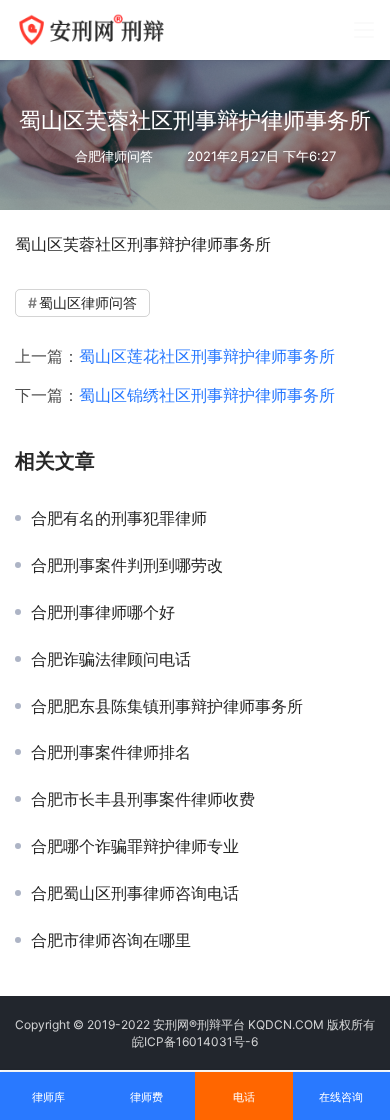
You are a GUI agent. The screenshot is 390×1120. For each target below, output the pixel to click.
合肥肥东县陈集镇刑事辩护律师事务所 (167, 706)
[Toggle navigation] (364, 30)
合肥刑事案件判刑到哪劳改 (127, 565)
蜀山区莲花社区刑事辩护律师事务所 (207, 356)
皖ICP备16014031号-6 (195, 1041)
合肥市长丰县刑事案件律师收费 (143, 799)
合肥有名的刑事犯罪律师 (119, 518)
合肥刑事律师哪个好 (103, 612)
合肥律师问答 (114, 156)
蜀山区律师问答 (88, 302)
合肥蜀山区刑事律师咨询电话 (135, 893)
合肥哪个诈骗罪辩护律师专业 (135, 846)
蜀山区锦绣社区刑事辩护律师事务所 (207, 395)
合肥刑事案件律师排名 (111, 752)
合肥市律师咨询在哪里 (111, 940)
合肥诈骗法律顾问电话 (111, 659)
